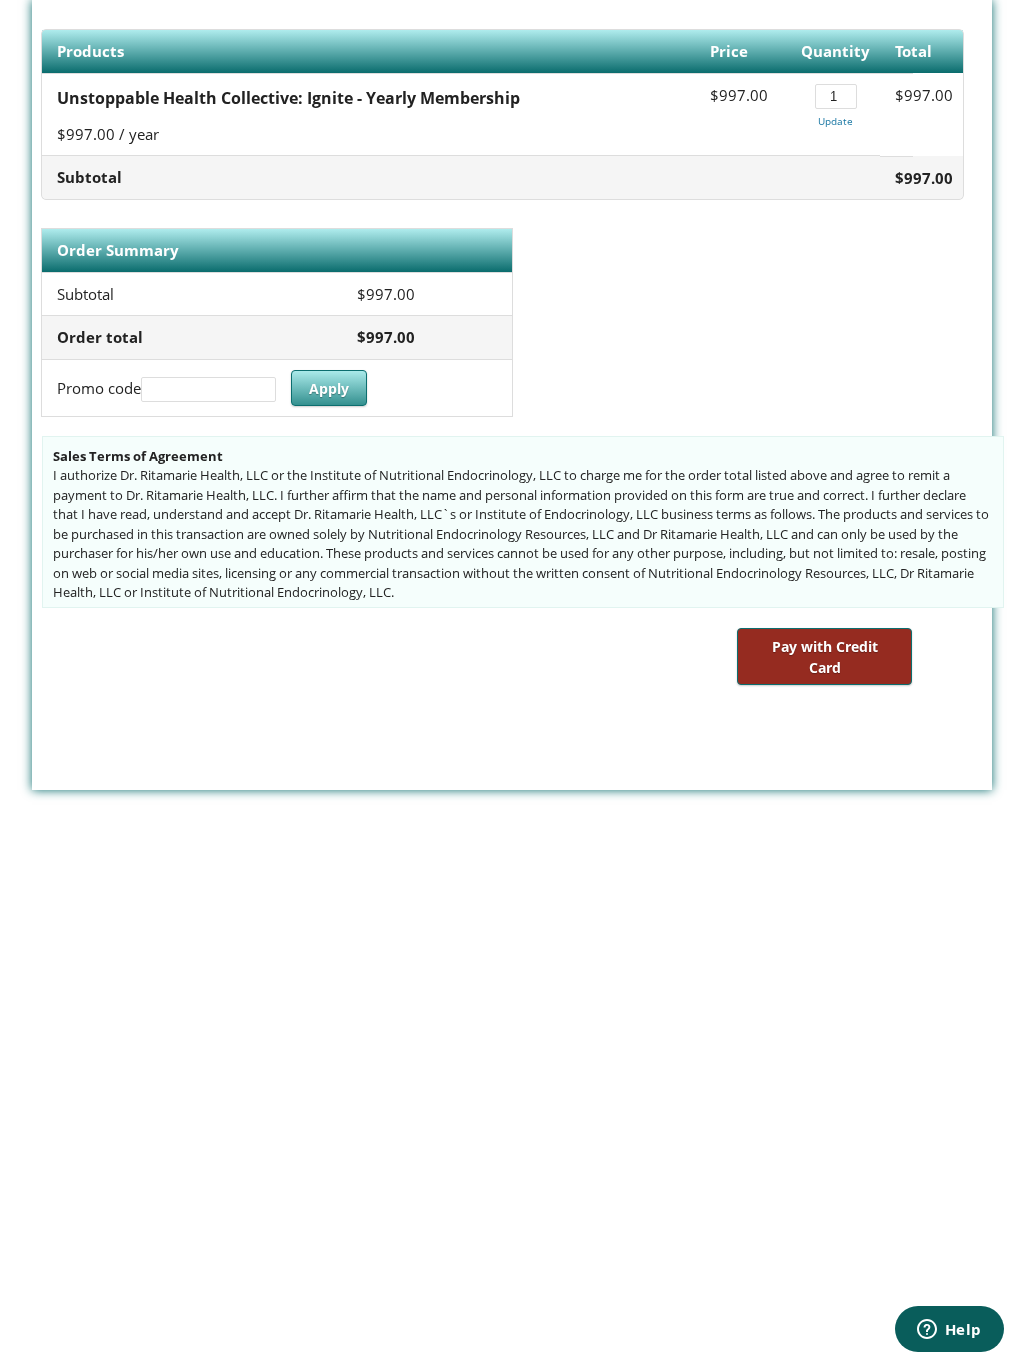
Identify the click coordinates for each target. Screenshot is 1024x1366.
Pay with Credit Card (825, 657)
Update (835, 121)
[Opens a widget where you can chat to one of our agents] (949, 1331)
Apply (329, 388)
